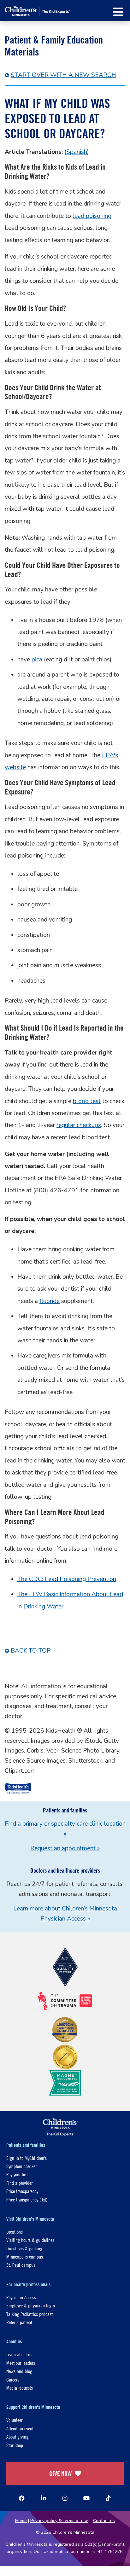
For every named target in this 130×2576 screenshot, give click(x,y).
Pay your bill (17, 2174)
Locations (15, 2232)
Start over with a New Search (63, 75)
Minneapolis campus (25, 2256)
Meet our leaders (21, 2363)
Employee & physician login (31, 2305)
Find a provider (19, 2183)
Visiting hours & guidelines (30, 2240)
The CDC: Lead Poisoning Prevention (67, 1579)
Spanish (77, 152)
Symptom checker (21, 2166)
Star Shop (15, 2445)
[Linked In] (44, 2498)
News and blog (19, 2371)
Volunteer (14, 2420)
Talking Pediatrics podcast (30, 2314)
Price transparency (22, 2191)
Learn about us (19, 2354)
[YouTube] (86, 2498)
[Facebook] (22, 2498)
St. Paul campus (21, 2265)
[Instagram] (65, 2498)
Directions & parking (24, 2248)
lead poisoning (92, 216)
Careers (13, 2379)
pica (37, 660)
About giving (17, 2436)
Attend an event (20, 2428)
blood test (87, 1101)
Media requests (20, 2388)
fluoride (50, 1301)
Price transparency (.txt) (27, 2199)
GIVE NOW (60, 2473)
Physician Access (21, 2297)
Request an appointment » (65, 1848)
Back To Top (31, 1651)
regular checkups (79, 1125)
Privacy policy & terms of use (59, 2521)
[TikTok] (108, 2498)
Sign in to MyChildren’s (27, 2158)
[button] (118, 12)
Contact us (104, 2521)
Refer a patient (19, 2322)
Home (21, 2521)
